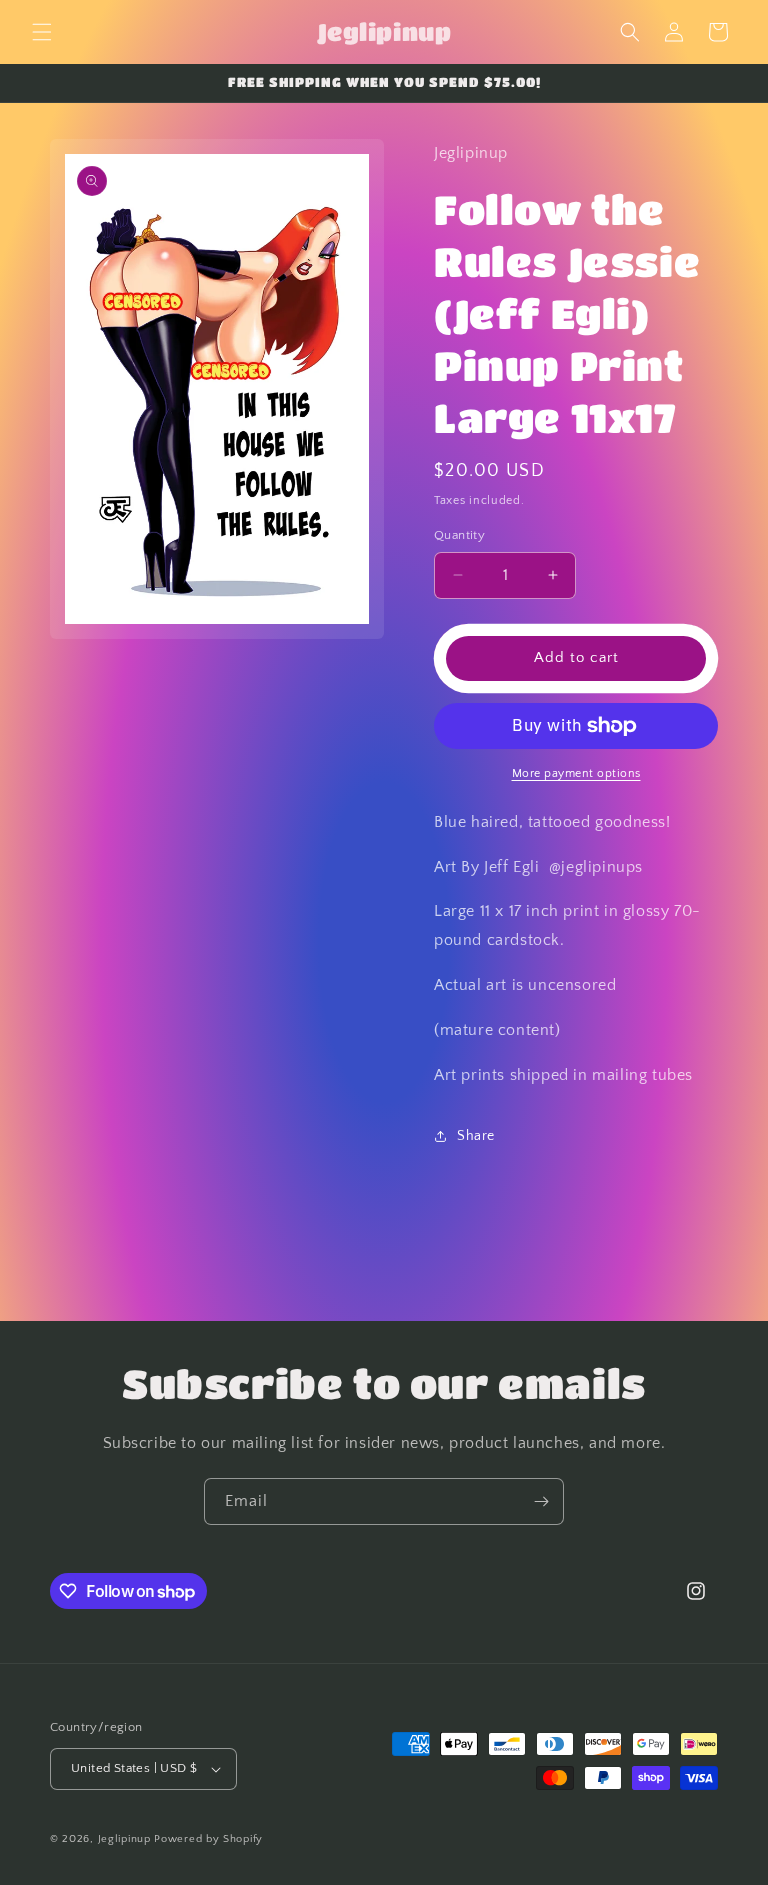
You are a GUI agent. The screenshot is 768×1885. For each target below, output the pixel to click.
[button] (42, 32)
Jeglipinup (124, 1839)
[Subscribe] (541, 1501)
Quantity (459, 535)
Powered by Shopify (208, 1839)
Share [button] (476, 1136)
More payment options (576, 773)
